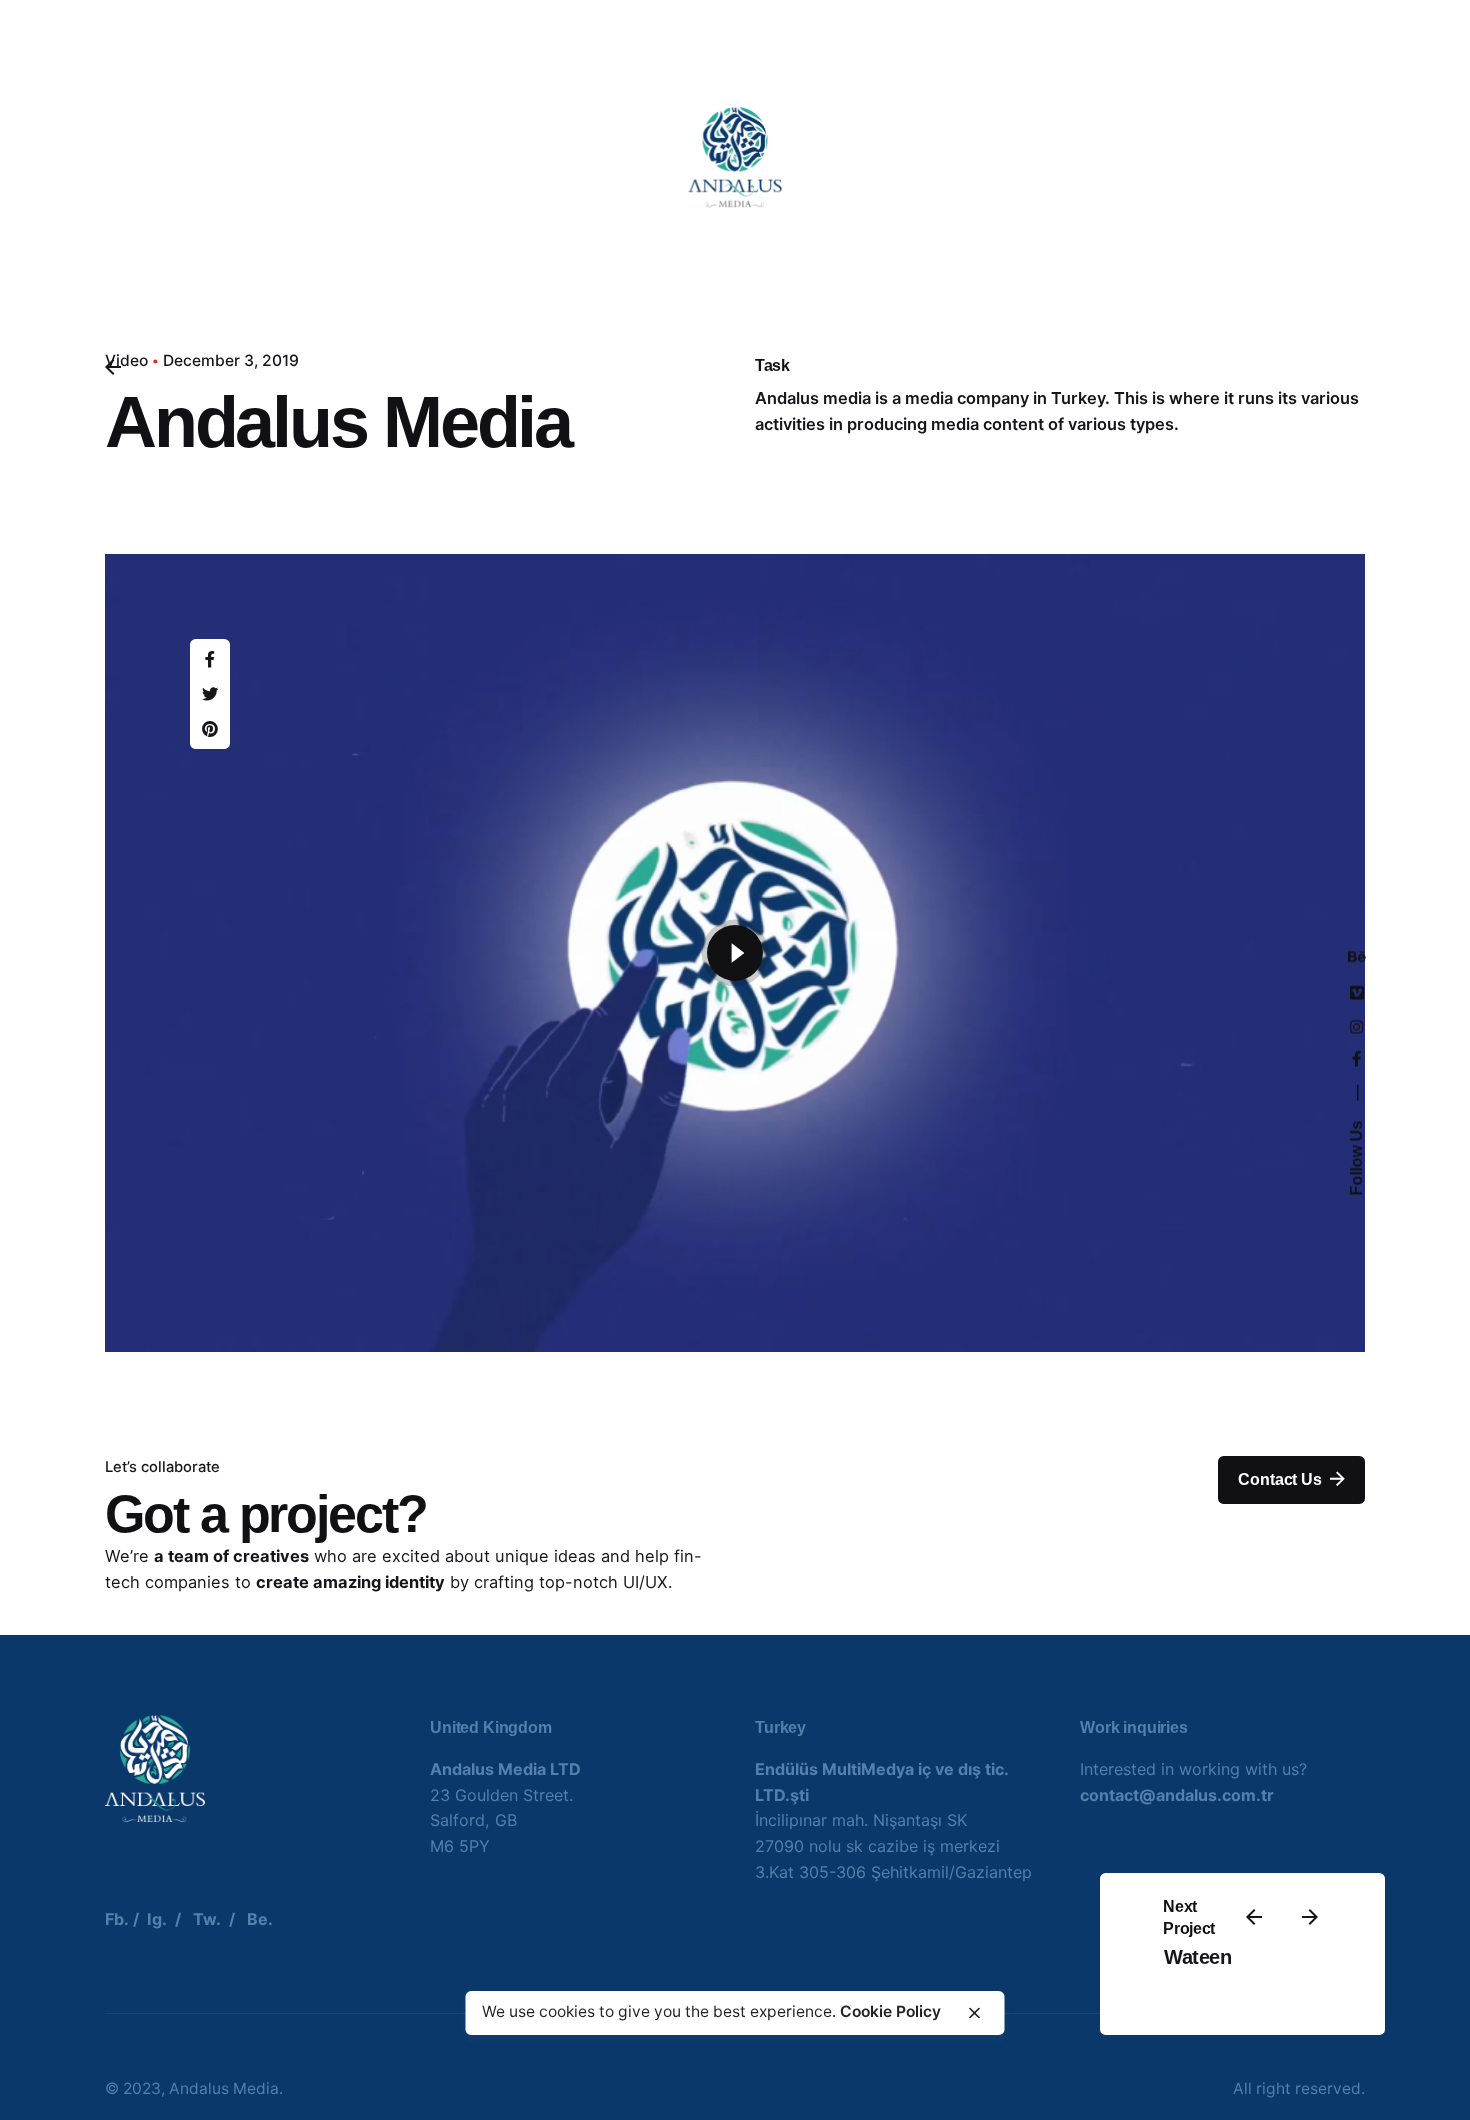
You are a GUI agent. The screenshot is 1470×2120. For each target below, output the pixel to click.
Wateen (1197, 1957)
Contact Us (1279, 1479)
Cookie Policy (890, 2012)
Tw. (207, 1919)
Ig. (157, 1919)
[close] (975, 2013)
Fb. (117, 1919)
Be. (260, 1919)
